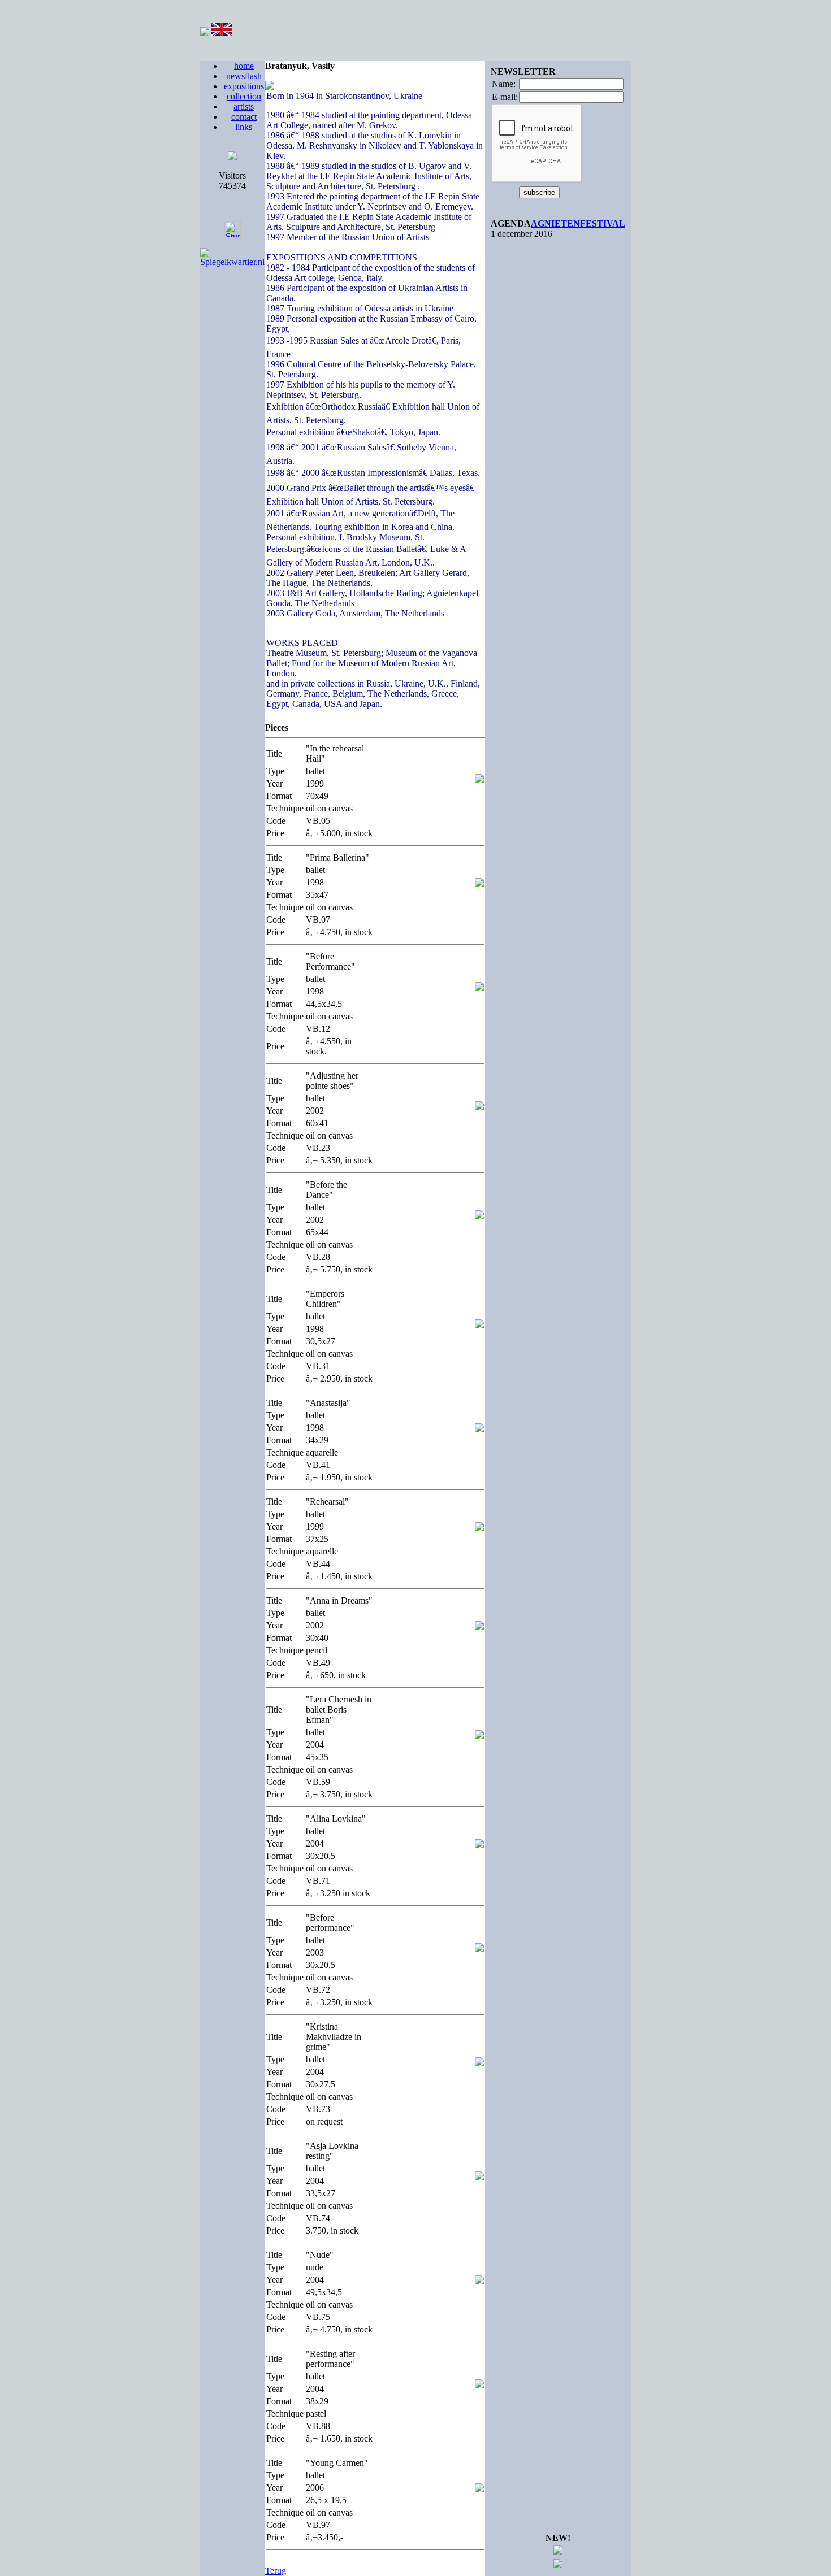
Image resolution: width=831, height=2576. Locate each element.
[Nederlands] (205, 33)
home (244, 66)
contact (244, 117)
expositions (244, 86)
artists (244, 107)
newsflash (244, 76)
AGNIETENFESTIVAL (578, 223)
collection (244, 96)
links (244, 127)
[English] (222, 33)
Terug (276, 2571)
